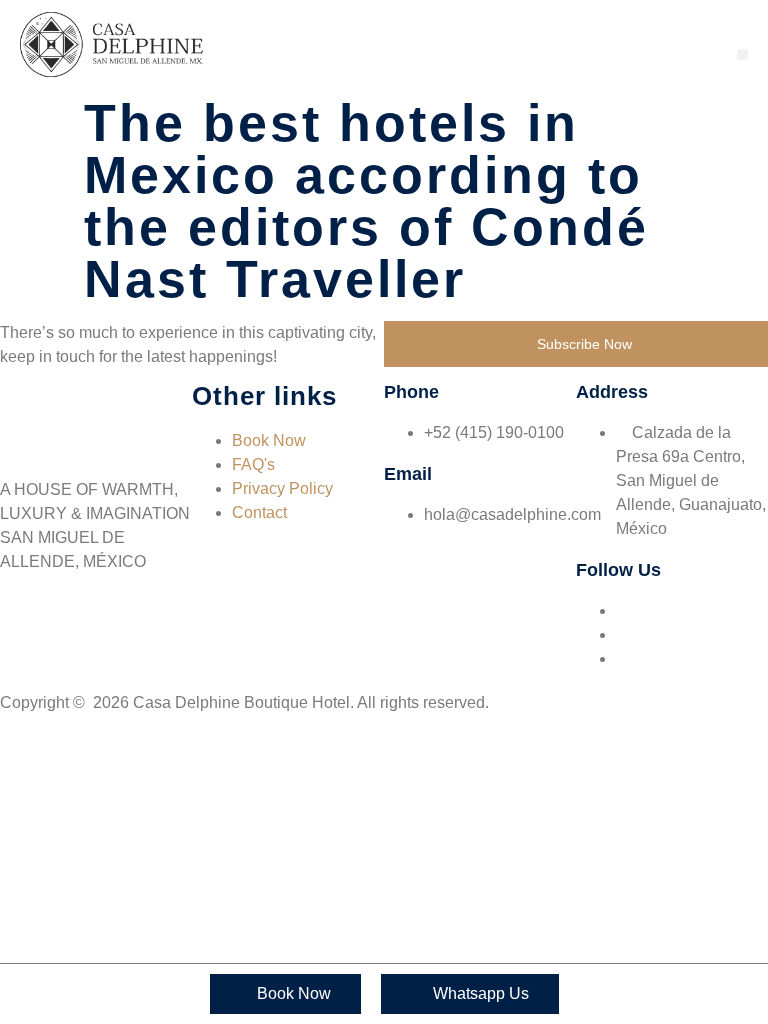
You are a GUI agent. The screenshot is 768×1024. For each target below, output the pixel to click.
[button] (742, 54)
